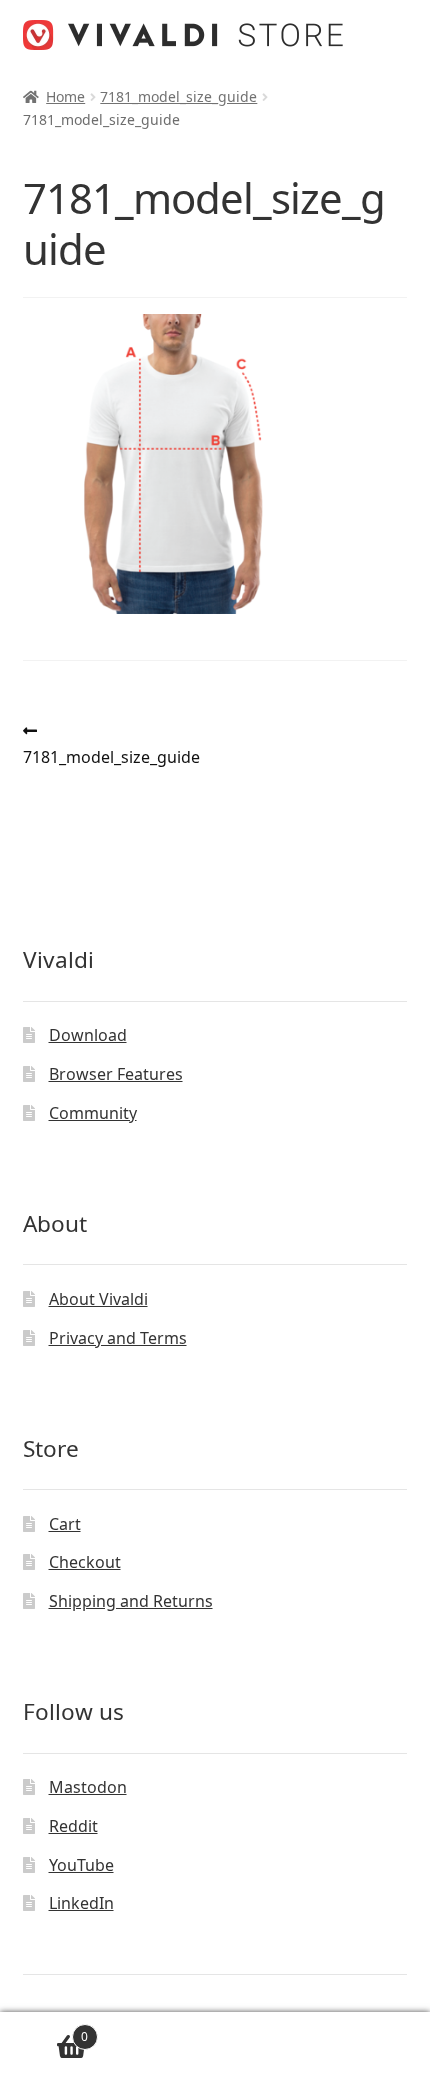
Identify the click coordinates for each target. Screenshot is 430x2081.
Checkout (85, 1562)
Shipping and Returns (131, 1601)
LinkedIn (81, 1903)
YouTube (81, 1865)
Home (65, 96)
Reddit (73, 1826)
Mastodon (88, 1787)
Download (88, 1035)
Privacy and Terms (118, 1338)
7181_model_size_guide (178, 96)
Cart (65, 1524)
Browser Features (116, 1074)
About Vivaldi (98, 1299)
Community (93, 1113)
